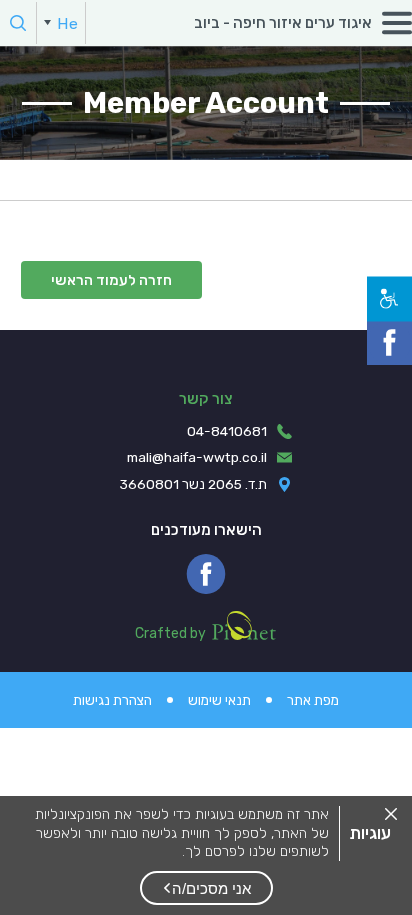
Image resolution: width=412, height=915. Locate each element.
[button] (206, 888)
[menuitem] (61, 23)
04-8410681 (227, 431)
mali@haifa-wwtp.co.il (197, 457)
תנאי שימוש (219, 700)
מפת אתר (313, 700)
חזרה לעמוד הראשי (111, 280)
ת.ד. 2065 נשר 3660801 (193, 484)
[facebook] (206, 574)
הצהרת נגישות (112, 700)
